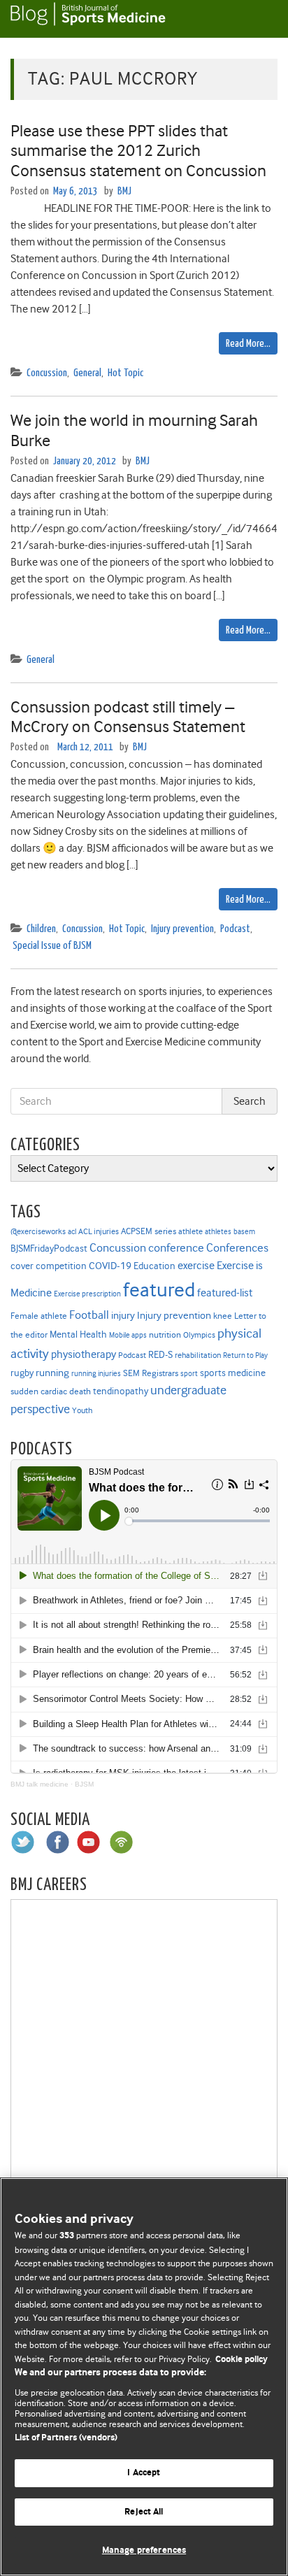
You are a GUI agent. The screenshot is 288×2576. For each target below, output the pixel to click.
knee (223, 1316)
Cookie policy (242, 2360)
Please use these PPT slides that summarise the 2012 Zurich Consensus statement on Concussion (138, 151)
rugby (22, 1373)
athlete (190, 1231)
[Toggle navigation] (260, 19)
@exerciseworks (38, 1231)
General (87, 373)
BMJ (124, 191)
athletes (218, 1232)
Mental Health (78, 1334)
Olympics (199, 1335)
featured (159, 1290)
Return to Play (245, 1355)
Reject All (144, 2512)
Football (89, 1315)
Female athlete (39, 1316)
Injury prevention (182, 929)
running (52, 1373)
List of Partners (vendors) (66, 2438)
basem (244, 1232)
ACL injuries (99, 1232)
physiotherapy (84, 1354)
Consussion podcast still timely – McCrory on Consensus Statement (128, 717)
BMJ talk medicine (39, 1784)
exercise (196, 1266)
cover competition (49, 1266)
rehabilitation (198, 1355)
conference (176, 1248)
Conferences (237, 1248)
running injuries (96, 1374)
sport (189, 1374)
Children (41, 929)
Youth (82, 1410)
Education (154, 1266)
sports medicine (233, 1373)
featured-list (225, 1293)
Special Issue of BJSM (52, 946)
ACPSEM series (149, 1231)
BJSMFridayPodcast (49, 1248)
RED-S (160, 1354)
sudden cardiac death (51, 1391)
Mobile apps (128, 1335)
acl (72, 1232)
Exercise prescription (87, 1294)
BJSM (84, 1784)
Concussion (47, 373)
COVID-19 (110, 1266)
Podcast (235, 929)
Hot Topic (125, 373)
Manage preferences (144, 2550)
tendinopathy (121, 1391)
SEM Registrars (151, 1373)
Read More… (248, 344)
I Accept (144, 2473)
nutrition (165, 1334)
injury (123, 1316)
